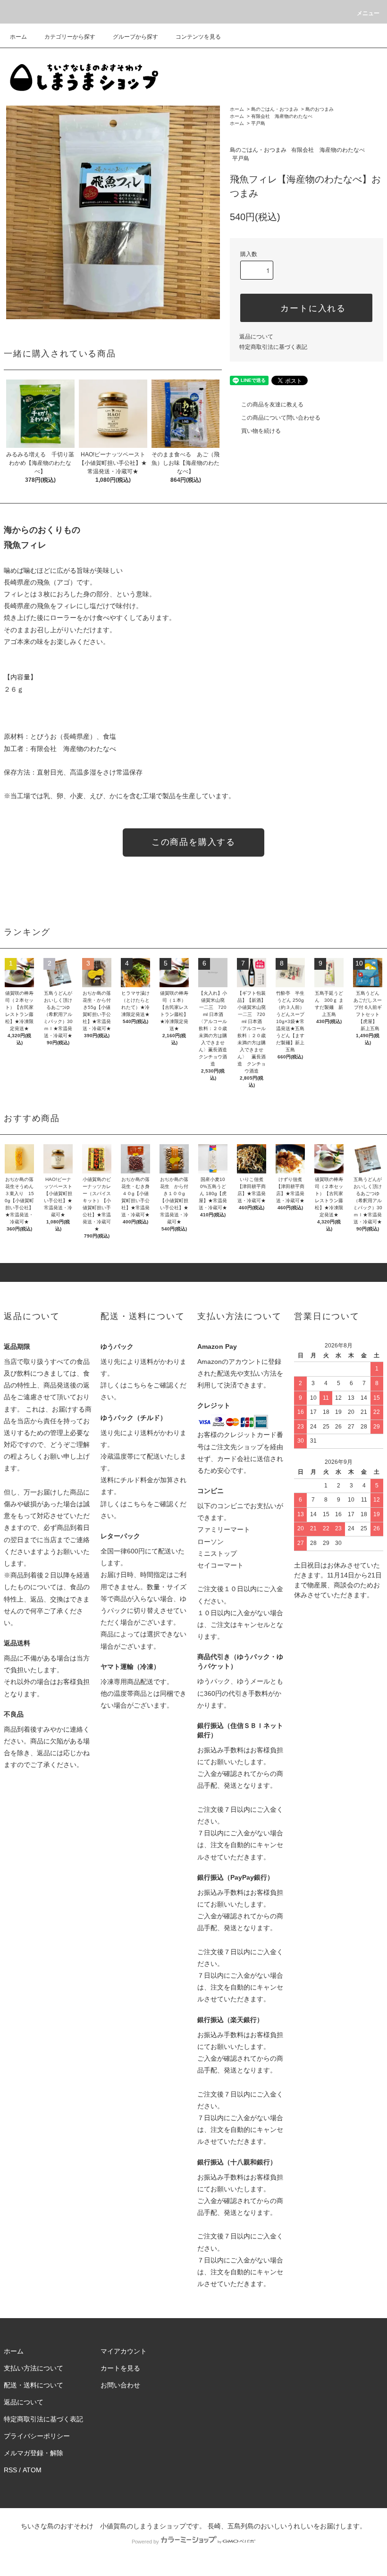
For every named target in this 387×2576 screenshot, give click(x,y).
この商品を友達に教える (272, 405)
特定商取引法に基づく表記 (273, 347)
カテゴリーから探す (70, 37)
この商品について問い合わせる (281, 418)
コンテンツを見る (198, 37)
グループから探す (135, 37)
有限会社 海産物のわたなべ (282, 116)
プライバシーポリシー (37, 2436)
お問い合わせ (120, 2385)
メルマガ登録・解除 (34, 2453)
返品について (256, 337)
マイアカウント (124, 2351)
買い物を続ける (261, 431)
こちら (137, 1385)
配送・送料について (34, 2385)
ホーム (18, 37)
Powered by (145, 2542)
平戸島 (258, 123)
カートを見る (120, 2368)
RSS (10, 2470)
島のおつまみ (320, 109)
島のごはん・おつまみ (275, 109)
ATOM (32, 2470)
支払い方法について (34, 2368)
